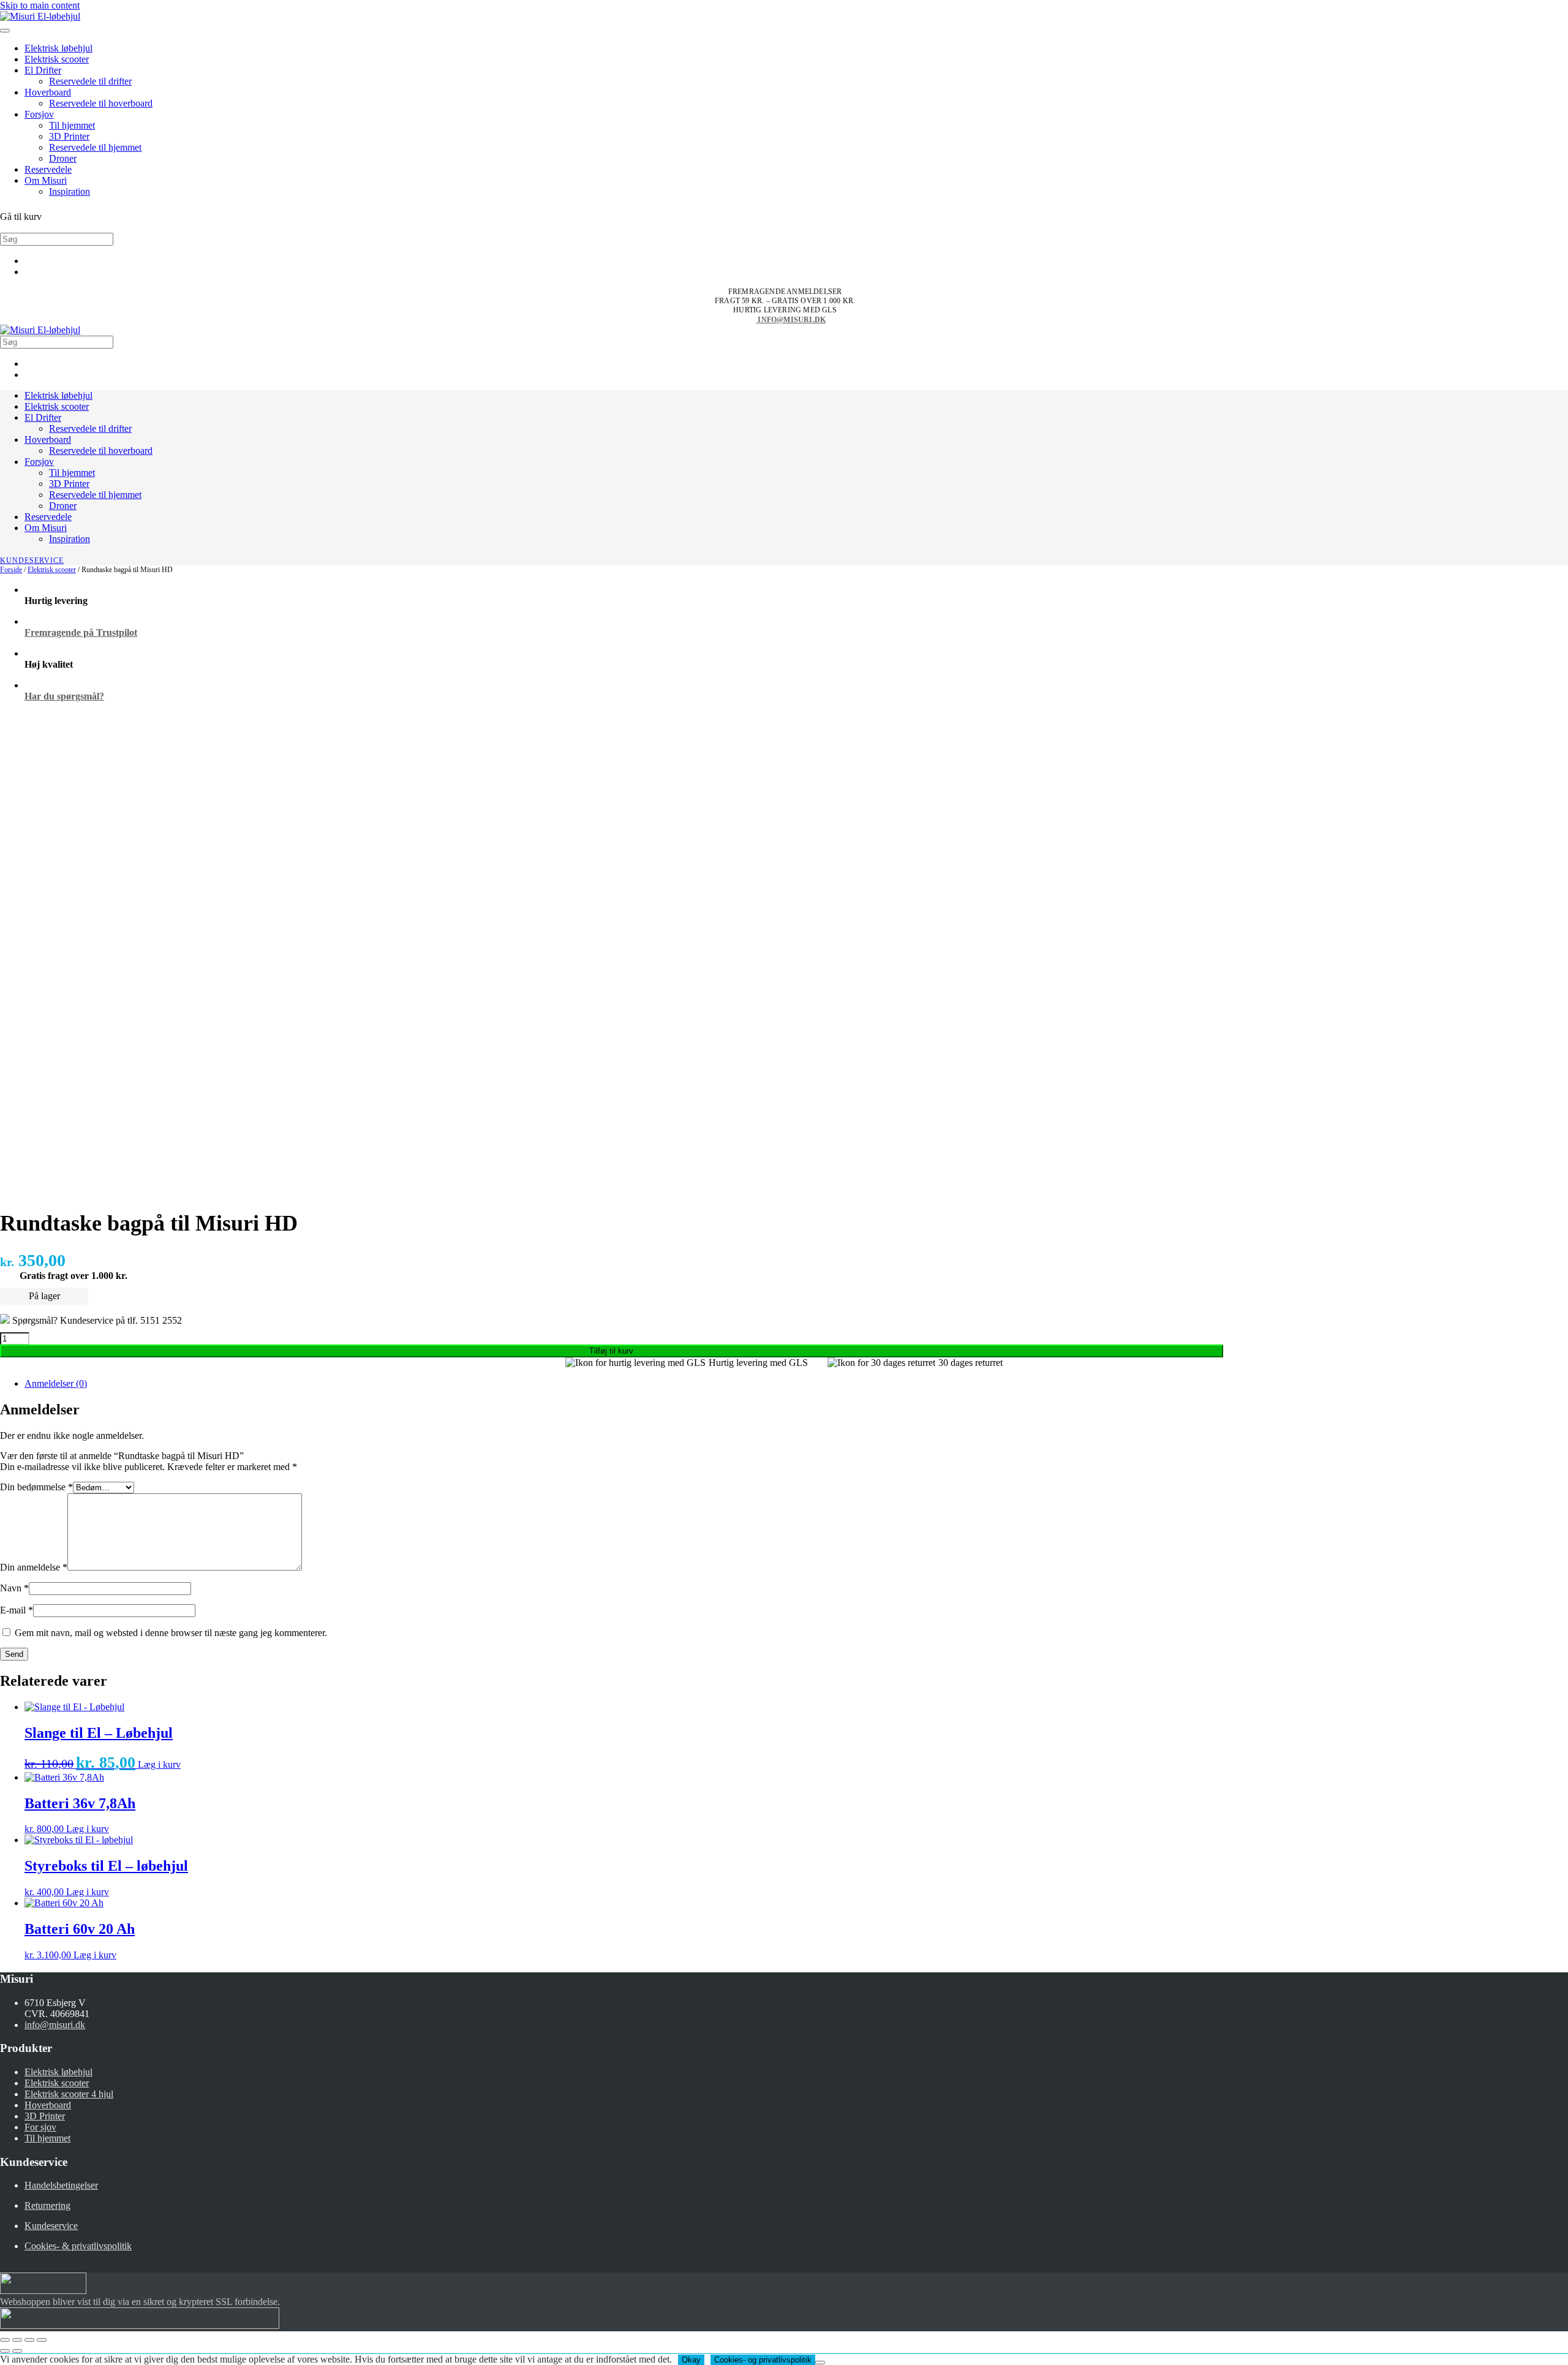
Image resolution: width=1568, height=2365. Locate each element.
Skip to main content (40, 5)
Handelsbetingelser (61, 2185)
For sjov (40, 2127)
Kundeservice (32, 560)
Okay (691, 2360)
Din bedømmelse (36, 1487)
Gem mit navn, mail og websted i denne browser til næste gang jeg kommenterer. (171, 1633)
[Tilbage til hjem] (40, 16)
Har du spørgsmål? (64, 696)
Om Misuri (46, 180)
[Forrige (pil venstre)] (5, 2351)
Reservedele (48, 169)
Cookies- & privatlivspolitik (78, 2246)
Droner (63, 158)
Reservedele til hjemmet (95, 147)
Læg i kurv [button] (159, 1764)
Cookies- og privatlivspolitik (763, 2360)
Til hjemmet (72, 125)
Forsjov (39, 114)
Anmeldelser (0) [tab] (56, 1383)
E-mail (17, 1610)
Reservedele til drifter (90, 81)
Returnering (47, 2205)
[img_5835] (176, 1190)
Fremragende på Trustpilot (81, 632)
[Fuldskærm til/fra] (17, 2340)
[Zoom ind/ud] (5, 2340)
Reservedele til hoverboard (101, 103)
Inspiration (70, 191)
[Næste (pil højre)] (17, 2351)
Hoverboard (48, 92)
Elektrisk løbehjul (58, 48)
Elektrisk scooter (57, 59)
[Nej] (820, 2363)
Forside (11, 570)
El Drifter (43, 70)
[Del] (29, 2340)
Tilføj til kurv (611, 1351)
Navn (14, 1588)
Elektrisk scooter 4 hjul (69, 2094)
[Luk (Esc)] (42, 2340)
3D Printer (69, 136)
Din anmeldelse (34, 1567)
